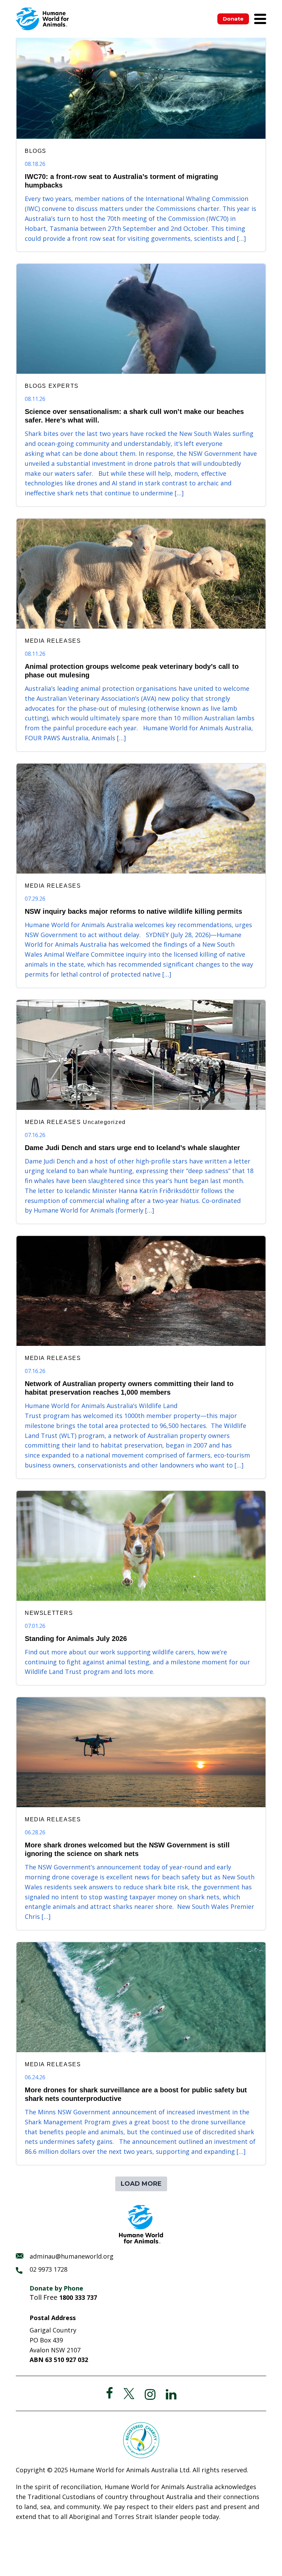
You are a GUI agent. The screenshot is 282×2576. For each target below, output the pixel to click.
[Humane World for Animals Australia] (42, 19)
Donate (233, 19)
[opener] (260, 19)
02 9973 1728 (48, 2269)
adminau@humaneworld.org (72, 2256)
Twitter (129, 2394)
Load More (141, 2184)
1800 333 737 (78, 2297)
